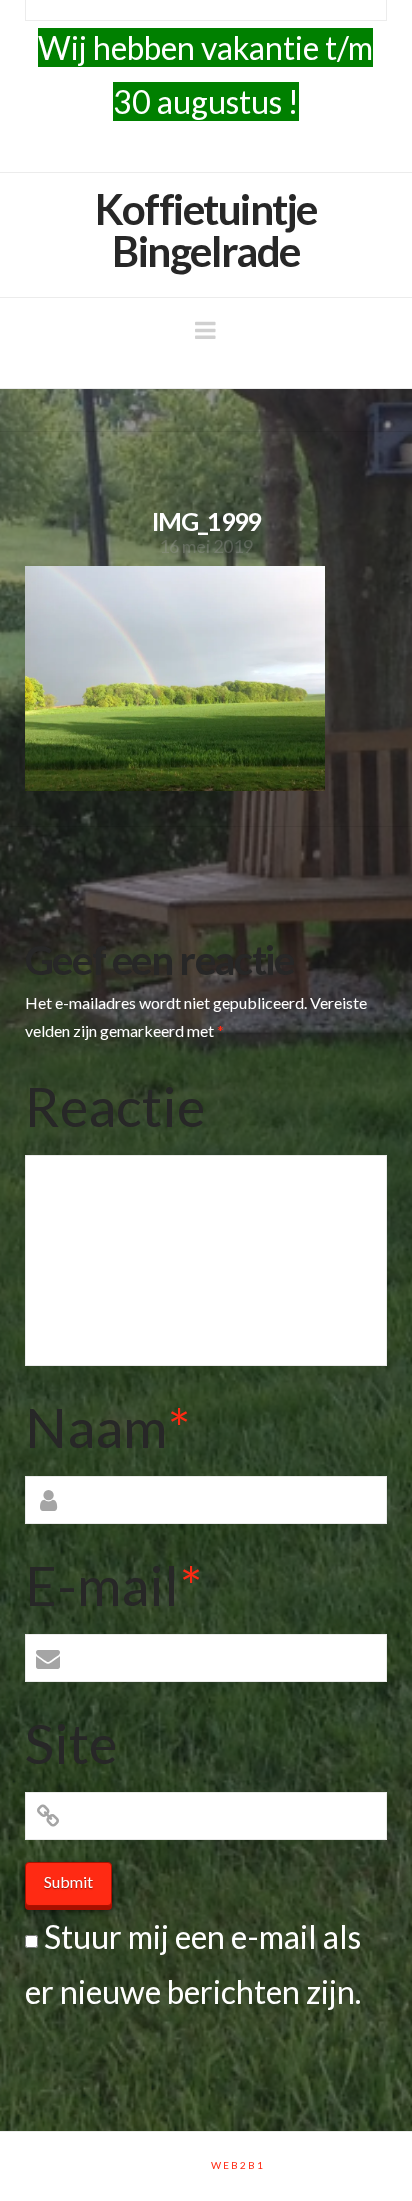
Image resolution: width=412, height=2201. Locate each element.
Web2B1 (238, 2165)
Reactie (115, 1106)
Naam (107, 1427)
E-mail (113, 1585)
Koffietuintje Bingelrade (206, 230)
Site (71, 1743)
